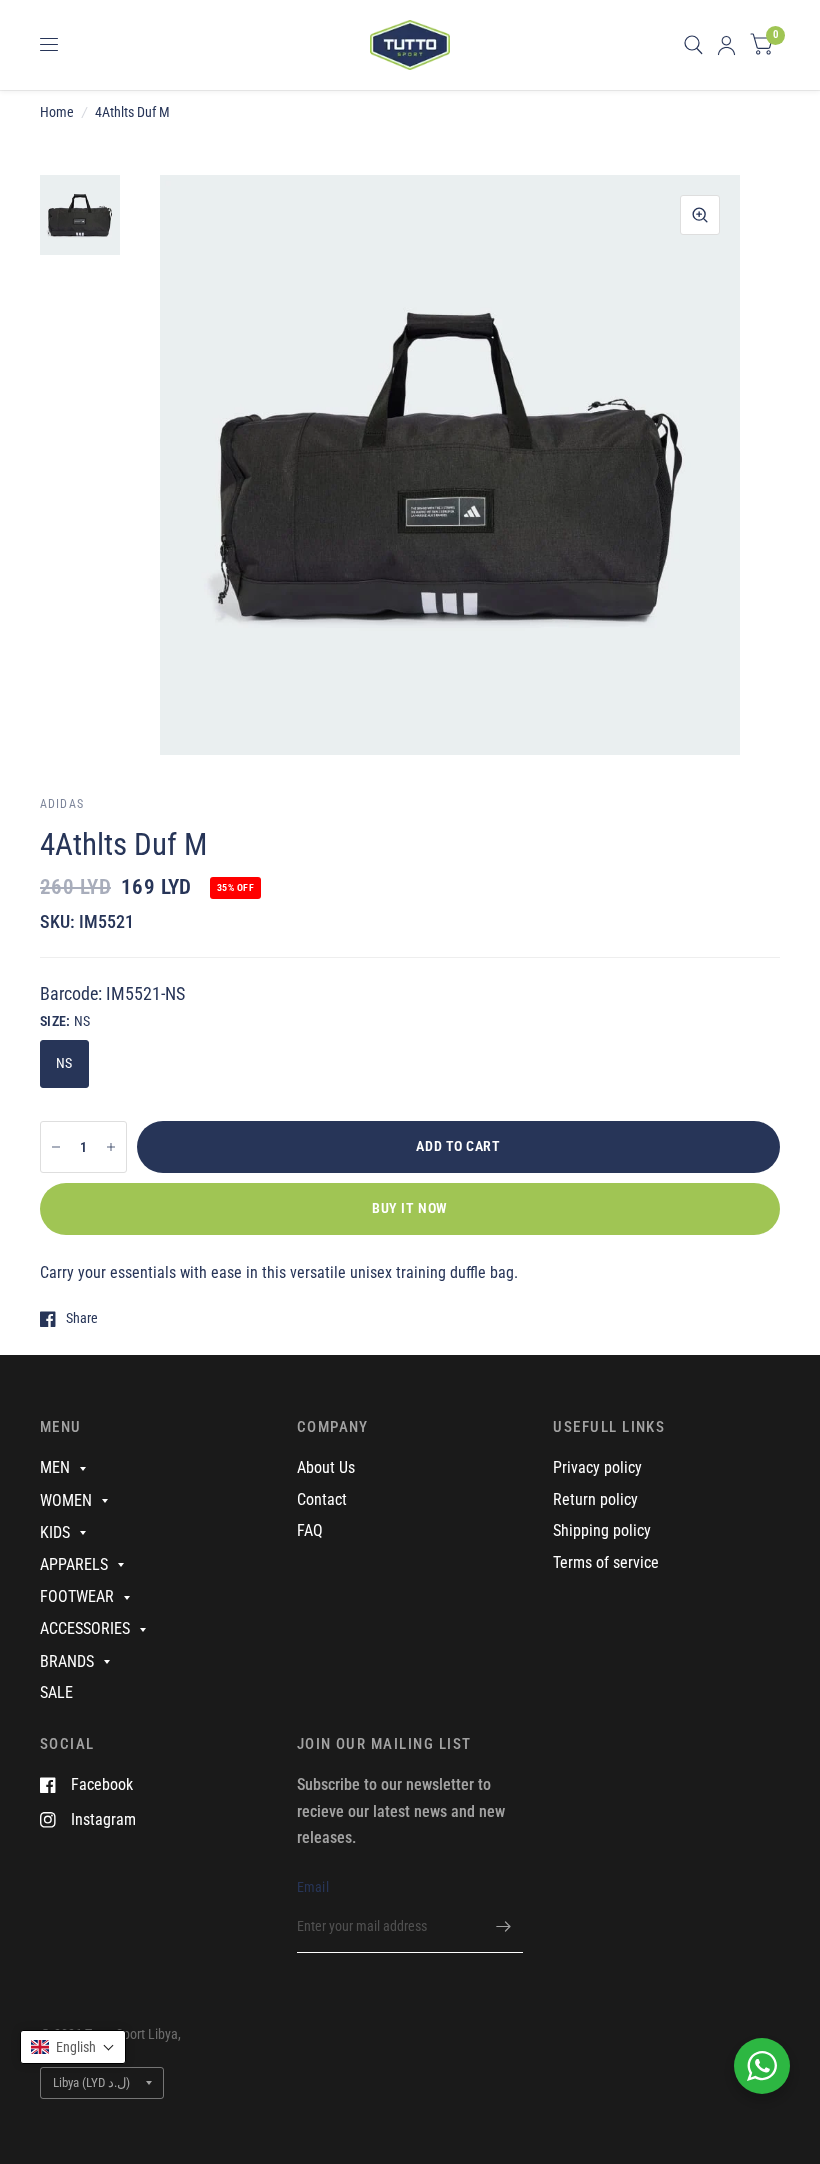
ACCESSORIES (85, 1628)
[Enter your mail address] (503, 1927)
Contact (322, 1499)
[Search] (693, 45)
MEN (55, 1467)
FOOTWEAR (77, 1596)
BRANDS (67, 1661)
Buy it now (409, 1208)
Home (57, 112)
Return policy (595, 1499)
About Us (326, 1467)
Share (82, 1318)
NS (64, 1063)
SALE (56, 1692)
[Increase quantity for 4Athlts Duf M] (111, 1147)
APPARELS (74, 1564)
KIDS (55, 1532)
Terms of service (606, 1562)
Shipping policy (602, 1530)
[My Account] (726, 45)
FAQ (310, 1530)
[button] (73, 2047)
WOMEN (66, 1500)
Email (313, 1887)
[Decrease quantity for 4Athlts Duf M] (56, 1147)
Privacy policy (597, 1467)
